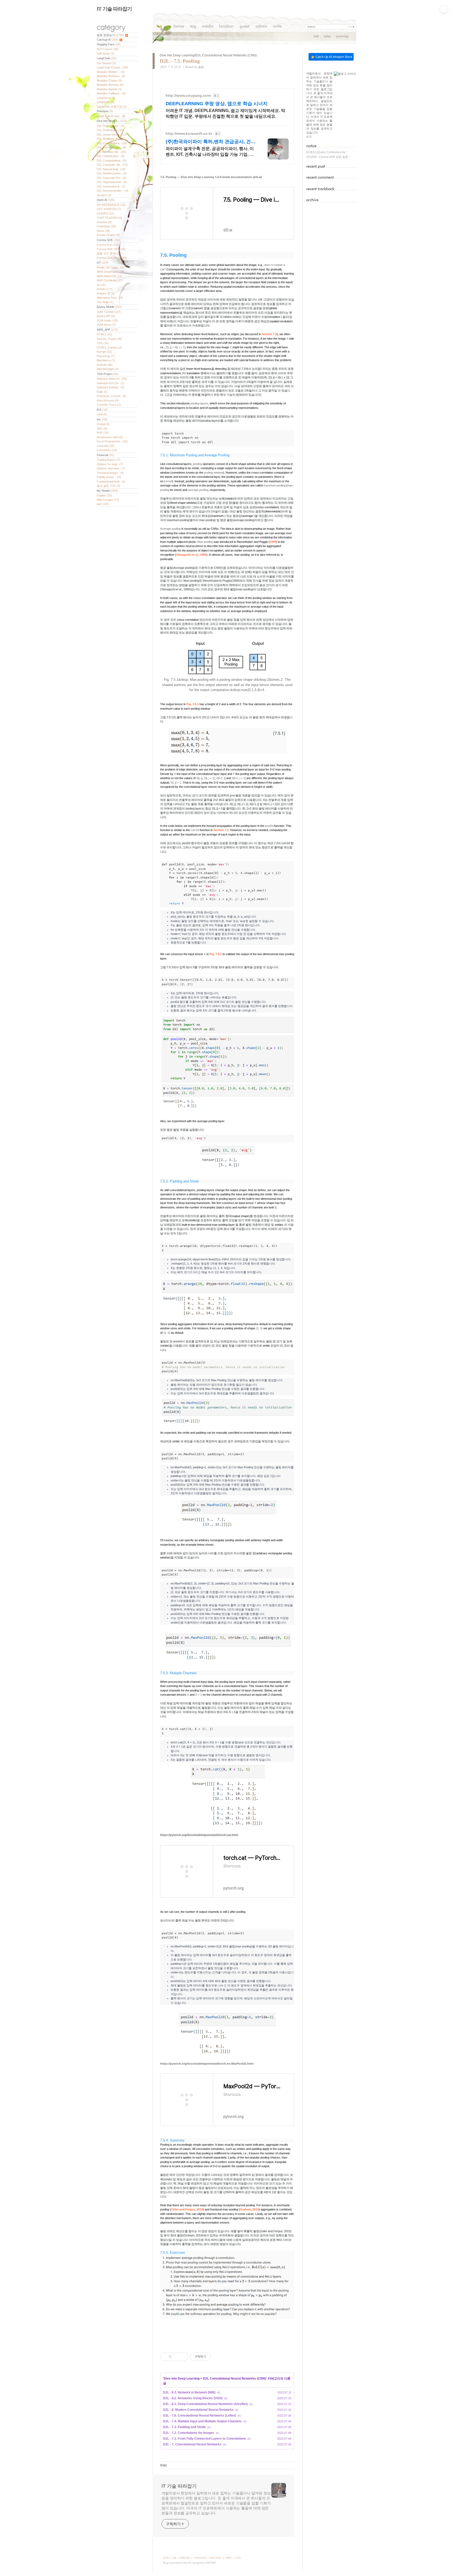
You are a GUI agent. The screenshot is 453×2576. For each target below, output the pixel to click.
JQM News (106, 325)
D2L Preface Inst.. (110, 126)
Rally (102, 392)
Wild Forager (108, 500)
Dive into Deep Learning (182, 2379)
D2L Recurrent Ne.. (111, 147)
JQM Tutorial (109, 312)
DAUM (187, 2563)
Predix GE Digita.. (110, 267)
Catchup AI (107, 40)
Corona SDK (109, 240)
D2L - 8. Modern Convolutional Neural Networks (198, 2410)
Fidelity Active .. (109, 477)
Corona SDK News (112, 258)
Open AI (106, 200)
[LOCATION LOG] (226, 27)
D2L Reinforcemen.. (112, 173)
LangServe (106, 98)
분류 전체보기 (110, 35)
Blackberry (106, 360)
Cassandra (107, 450)
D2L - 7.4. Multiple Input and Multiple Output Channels (202, 2421)
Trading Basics (109, 460)
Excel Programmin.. (112, 441)
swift (102, 414)
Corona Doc (108, 245)
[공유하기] (176, 2357)
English (104, 495)
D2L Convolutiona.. (112, 143)
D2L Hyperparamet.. (112, 182)
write (238, 2558)
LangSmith (106, 102)
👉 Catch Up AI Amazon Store (332, 57)
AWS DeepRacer (111, 272)
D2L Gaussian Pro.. (112, 178)
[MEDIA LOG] (208, 27)
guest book (216, 2558)
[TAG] (193, 27)
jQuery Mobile (109, 307)
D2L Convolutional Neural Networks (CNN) (234, 2379)
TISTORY (211, 2563)
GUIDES (105, 213)
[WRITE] (277, 27)
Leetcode (106, 446)
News (103, 231)
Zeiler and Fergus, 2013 (187, 2209)
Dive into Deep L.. (112, 121)
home (166, 2558)
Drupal (103, 424)
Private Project (108, 235)
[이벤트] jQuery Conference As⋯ (327, 152)
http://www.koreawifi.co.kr (189, 133)
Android (105, 365)
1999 (273, 542)
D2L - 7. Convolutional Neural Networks (192, 2444)
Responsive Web (110, 437)
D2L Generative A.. (111, 186)
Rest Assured (108, 400)
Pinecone (105, 111)
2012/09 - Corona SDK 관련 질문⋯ (329, 157)
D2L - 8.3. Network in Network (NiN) (189, 2392)
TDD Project (108, 374)
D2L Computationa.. (112, 160)
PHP (103, 433)
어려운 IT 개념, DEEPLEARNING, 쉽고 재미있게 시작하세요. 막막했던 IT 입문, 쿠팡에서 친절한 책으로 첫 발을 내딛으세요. (225, 113)
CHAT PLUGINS (109, 218)
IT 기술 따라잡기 (114, 9)
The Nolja (105, 302)
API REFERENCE (111, 205)
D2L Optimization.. (111, 156)
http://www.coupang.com (188, 95)
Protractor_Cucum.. (112, 396)
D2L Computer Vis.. (112, 165)
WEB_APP (107, 330)
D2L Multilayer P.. (110, 139)
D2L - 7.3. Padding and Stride (184, 2427)
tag (174, 2558)
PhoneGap (106, 356)
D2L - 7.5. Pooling (180, 61)
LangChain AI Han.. (111, 116)
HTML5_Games (109, 347)
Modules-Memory (110, 85)
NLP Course (108, 49)
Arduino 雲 (106, 293)
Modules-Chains (109, 81)
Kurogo (104, 352)
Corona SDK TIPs (111, 249)
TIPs (103, 343)
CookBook (106, 226)
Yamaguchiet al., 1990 (191, 555)
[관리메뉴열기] (444, 9)
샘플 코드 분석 (109, 253)
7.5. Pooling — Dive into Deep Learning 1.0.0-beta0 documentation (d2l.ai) (211, 177)
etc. (102, 419)
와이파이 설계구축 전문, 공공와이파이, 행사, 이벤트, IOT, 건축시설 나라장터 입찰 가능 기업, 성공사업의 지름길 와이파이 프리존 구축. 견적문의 (211, 152)
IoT (103, 263)
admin (228, 2558)
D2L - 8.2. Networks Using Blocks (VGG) (193, 2398)
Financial (105, 455)
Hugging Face (109, 44)
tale (103, 504)
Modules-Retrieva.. (111, 76)
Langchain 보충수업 (112, 106)
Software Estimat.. (110, 387)
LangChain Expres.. (112, 67)
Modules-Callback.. (111, 93)
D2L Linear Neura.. (112, 135)
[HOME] (179, 27)
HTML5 (104, 334)
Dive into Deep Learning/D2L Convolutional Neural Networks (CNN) (208, 55)
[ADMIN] (261, 27)
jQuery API (106, 316)
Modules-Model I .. (111, 72)
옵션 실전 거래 (108, 486)
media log (185, 2558)
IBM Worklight (108, 369)
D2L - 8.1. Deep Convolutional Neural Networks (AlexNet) (205, 2404)
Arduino (105, 289)
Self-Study (106, 53)
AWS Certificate (110, 280)
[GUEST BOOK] (244, 27)
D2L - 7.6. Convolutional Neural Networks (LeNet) (199, 2416)
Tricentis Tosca (109, 405)
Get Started (106, 63)
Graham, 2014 (249, 2209)
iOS (102, 410)
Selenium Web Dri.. (112, 379)
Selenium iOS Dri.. (110, 383)
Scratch (104, 195)
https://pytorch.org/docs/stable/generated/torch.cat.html (199, 1835)
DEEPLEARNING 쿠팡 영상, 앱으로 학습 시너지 (217, 104)
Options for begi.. (110, 464)
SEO (102, 429)
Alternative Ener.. (110, 298)
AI (101, 285)
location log (200, 2558)
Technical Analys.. (110, 473)
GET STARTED (109, 209)
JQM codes (107, 320)
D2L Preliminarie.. (110, 130)
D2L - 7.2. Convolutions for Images (189, 2433)
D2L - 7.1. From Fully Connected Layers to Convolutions (204, 2439)
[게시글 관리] (182, 2357)
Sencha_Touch (109, 339)
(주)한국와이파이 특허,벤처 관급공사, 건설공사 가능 (211, 142)
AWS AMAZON (109, 276)
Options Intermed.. (111, 468)
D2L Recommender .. (113, 191)
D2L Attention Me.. (111, 152)
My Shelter (107, 491)
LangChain (107, 58)
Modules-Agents (109, 89)
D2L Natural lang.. (111, 169)
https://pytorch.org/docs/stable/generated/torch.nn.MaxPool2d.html (207, 2064)
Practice (104, 222)
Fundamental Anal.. (111, 481)
